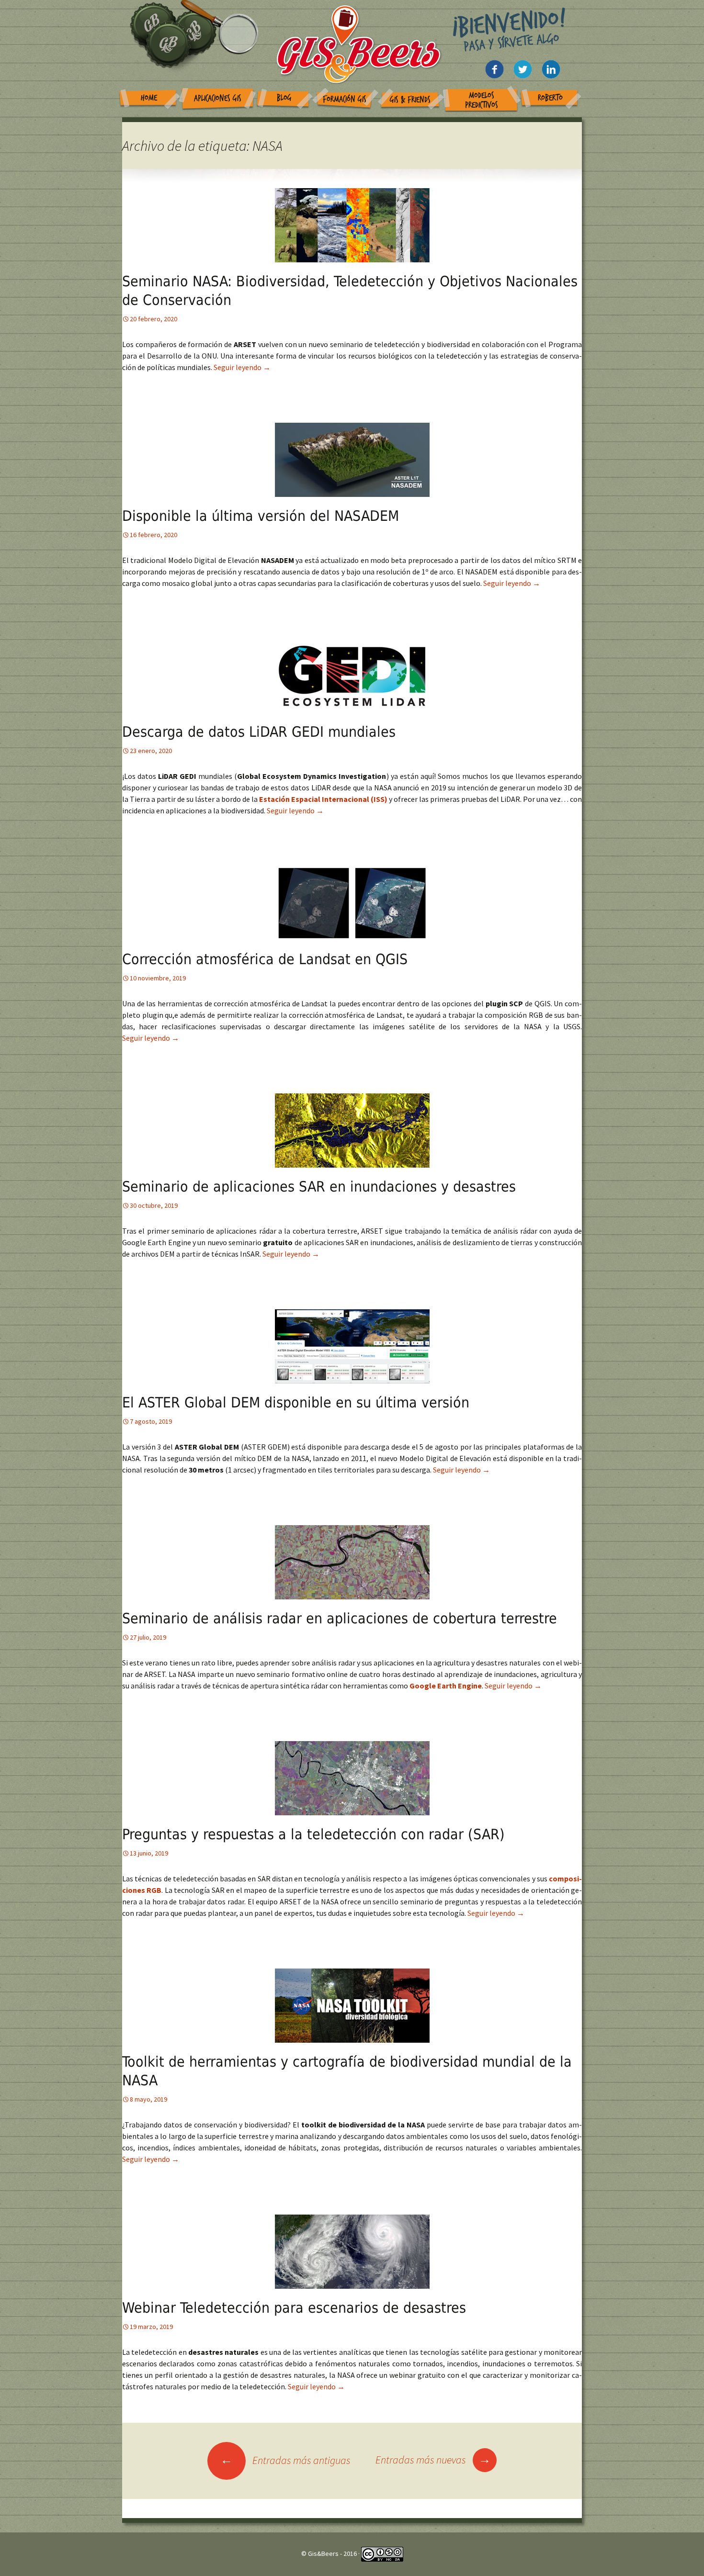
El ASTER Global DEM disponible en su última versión (296, 1402)
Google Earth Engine (446, 1686)
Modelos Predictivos (482, 100)
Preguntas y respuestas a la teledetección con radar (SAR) (313, 1834)
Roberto (550, 98)
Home (149, 98)
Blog (284, 98)
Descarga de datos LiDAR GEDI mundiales (259, 732)
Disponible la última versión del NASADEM (261, 516)
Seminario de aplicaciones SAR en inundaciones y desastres (319, 1187)
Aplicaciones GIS (218, 98)
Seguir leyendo (242, 367)
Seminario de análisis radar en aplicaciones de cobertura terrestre (340, 1618)
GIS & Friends (410, 100)
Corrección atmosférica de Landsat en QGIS (265, 959)
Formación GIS (345, 99)
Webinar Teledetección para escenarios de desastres (294, 2308)
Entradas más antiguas (285, 2460)
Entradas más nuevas (433, 2460)
